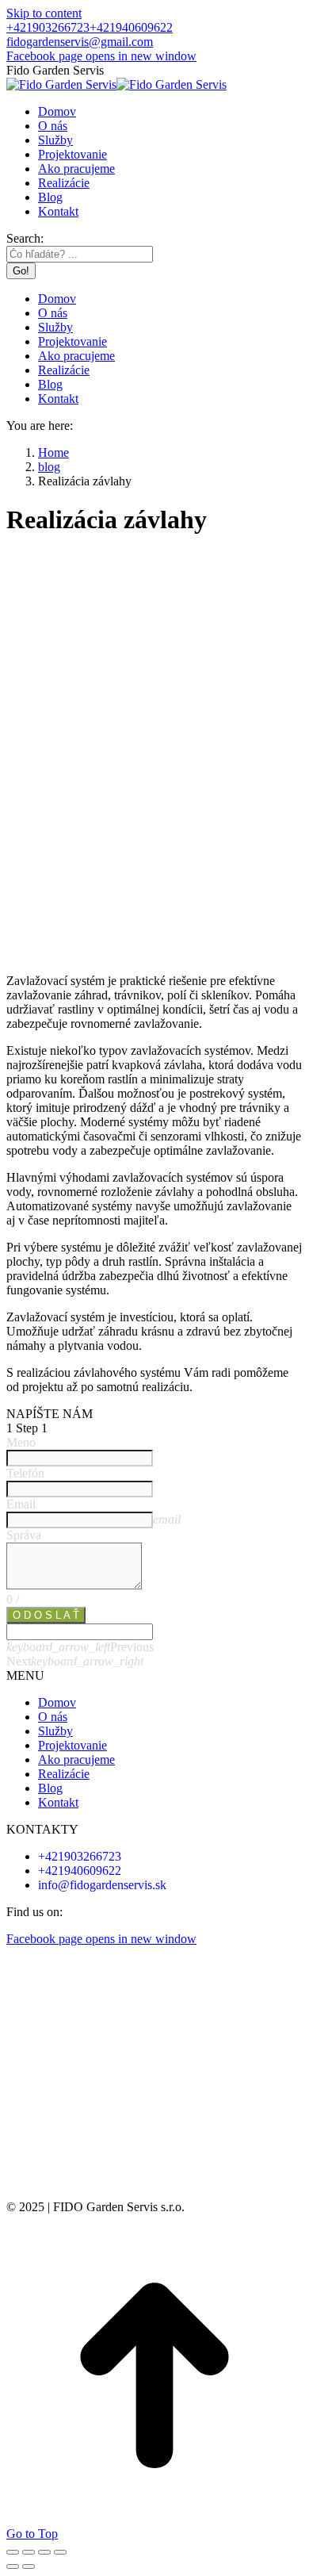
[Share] (29, 2552)
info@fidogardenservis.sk (102, 1885)
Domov (57, 1702)
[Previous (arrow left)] (13, 2566)
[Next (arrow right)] (29, 2566)
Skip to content (44, 13)
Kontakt (58, 1802)
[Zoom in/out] (60, 2552)
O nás (53, 1717)
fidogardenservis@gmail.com (80, 42)
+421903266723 (48, 27)
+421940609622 (131, 27)
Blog (50, 1788)
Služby (55, 1731)
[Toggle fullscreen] (44, 2552)
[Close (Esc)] (13, 2552)
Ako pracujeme (76, 1759)
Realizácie (64, 1774)
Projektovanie (72, 1745)
